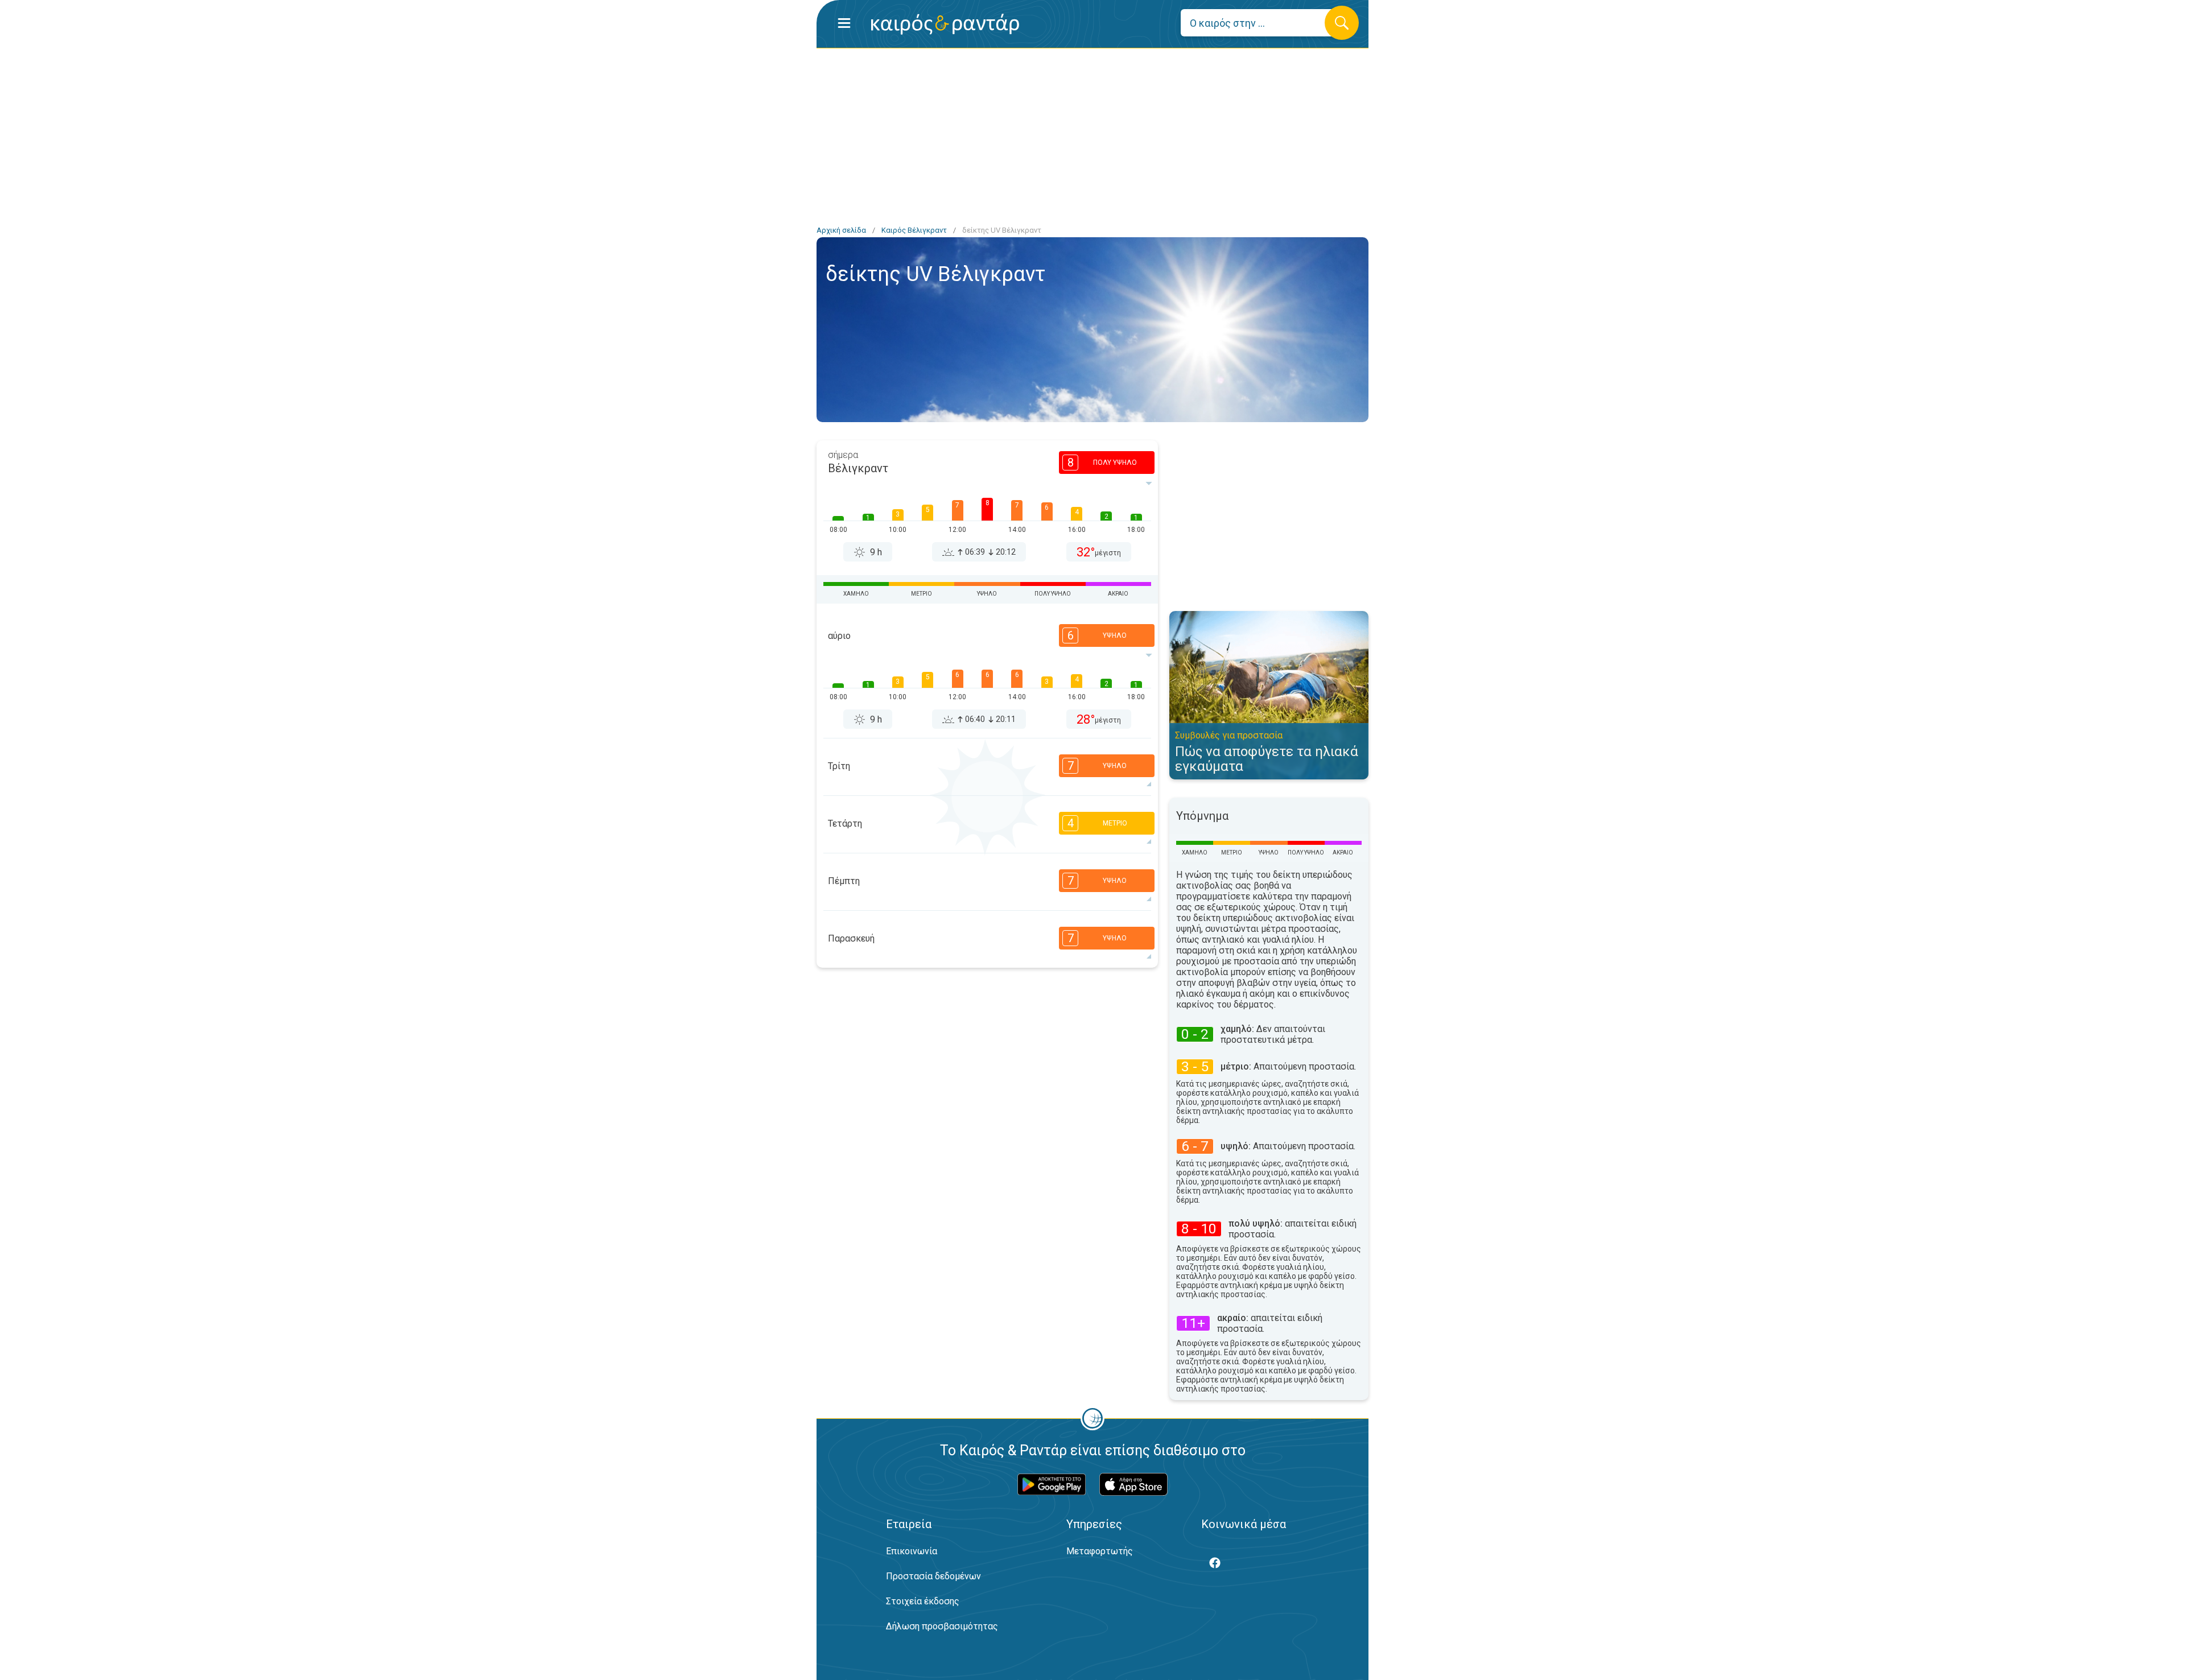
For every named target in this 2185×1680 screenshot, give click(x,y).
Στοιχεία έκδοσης (923, 1601)
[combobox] (1261, 23)
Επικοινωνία (912, 1551)
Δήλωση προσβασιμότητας (942, 1626)
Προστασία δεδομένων (933, 1576)
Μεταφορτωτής (1100, 1551)
